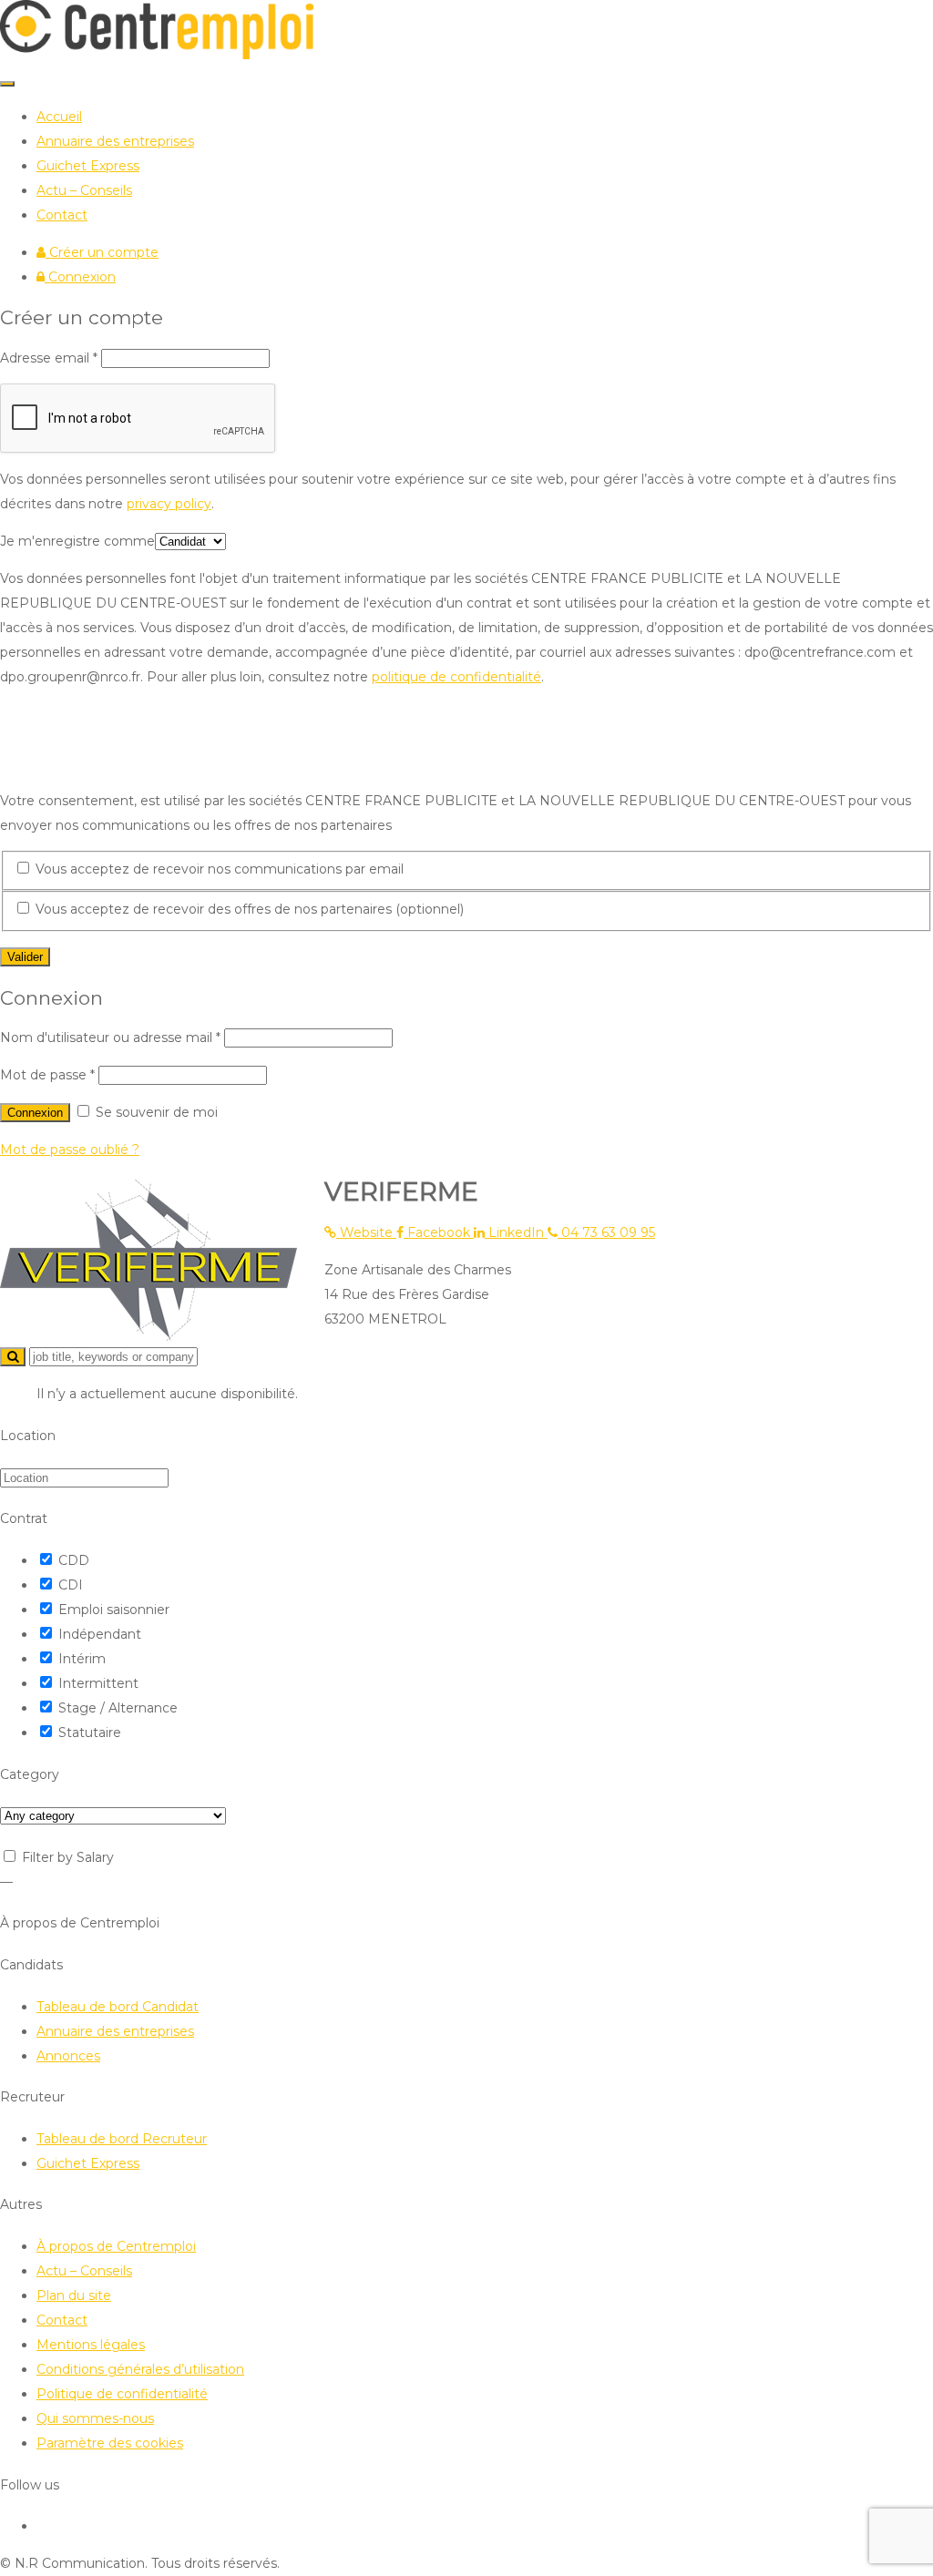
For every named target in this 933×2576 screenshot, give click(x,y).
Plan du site (74, 2295)
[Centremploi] (157, 55)
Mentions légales (91, 2345)
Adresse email (49, 358)
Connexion (80, 277)
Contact (62, 215)
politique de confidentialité (456, 677)
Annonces (68, 2056)
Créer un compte (102, 252)
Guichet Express (88, 166)
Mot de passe (47, 1075)
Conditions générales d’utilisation (140, 2369)
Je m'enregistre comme (77, 541)
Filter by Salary (68, 1857)
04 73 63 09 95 (606, 1232)
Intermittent (98, 1683)
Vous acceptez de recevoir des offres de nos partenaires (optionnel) (248, 909)
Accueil (59, 117)
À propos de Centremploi (116, 2246)
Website (366, 1232)
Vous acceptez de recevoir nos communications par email (218, 869)
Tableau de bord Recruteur (122, 2139)
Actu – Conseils (84, 190)
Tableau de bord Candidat (118, 2007)
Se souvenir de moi (155, 1112)
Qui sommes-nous (95, 2418)
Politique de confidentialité (122, 2394)
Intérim (82, 1659)
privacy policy (169, 504)
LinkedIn (516, 1232)
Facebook (439, 1232)
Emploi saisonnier (114, 1610)
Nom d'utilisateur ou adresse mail (110, 1038)
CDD (74, 1560)
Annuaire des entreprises (115, 141)
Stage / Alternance (118, 1708)
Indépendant (100, 1634)
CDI (71, 1585)
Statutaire (90, 1733)
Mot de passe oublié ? (70, 1150)
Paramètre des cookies (110, 2443)
